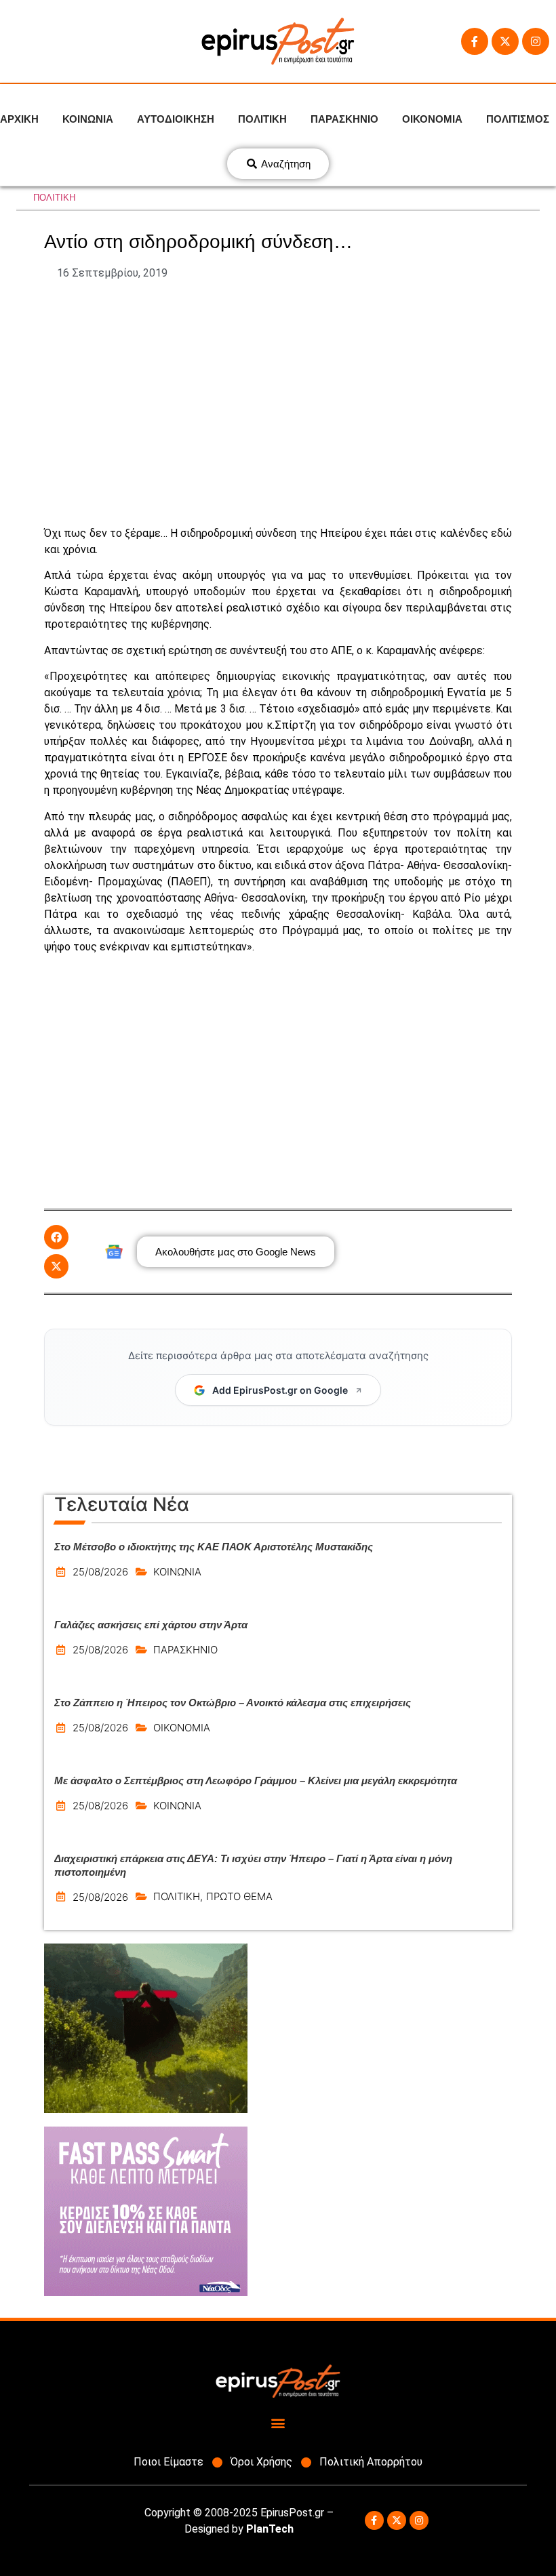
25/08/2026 (100, 1572)
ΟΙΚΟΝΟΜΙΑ (432, 119)
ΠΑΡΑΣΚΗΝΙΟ (344, 119)
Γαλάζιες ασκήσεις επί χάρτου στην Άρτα (151, 1625)
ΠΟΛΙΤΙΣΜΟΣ (518, 119)
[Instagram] (536, 41)
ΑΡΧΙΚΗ (19, 119)
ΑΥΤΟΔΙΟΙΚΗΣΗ (176, 119)
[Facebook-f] (475, 41)
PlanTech (270, 2529)
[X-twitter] (505, 41)
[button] (56, 1237)
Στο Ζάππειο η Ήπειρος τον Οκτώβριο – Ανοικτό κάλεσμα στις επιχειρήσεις (233, 1703)
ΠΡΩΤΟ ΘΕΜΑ (239, 1896)
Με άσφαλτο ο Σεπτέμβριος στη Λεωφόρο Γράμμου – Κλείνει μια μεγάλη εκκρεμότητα (256, 1780)
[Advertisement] (278, 403)
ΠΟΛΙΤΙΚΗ (262, 119)
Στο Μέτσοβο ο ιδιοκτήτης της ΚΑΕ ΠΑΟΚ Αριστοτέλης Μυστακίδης (214, 1547)
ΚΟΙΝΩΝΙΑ (88, 119)
